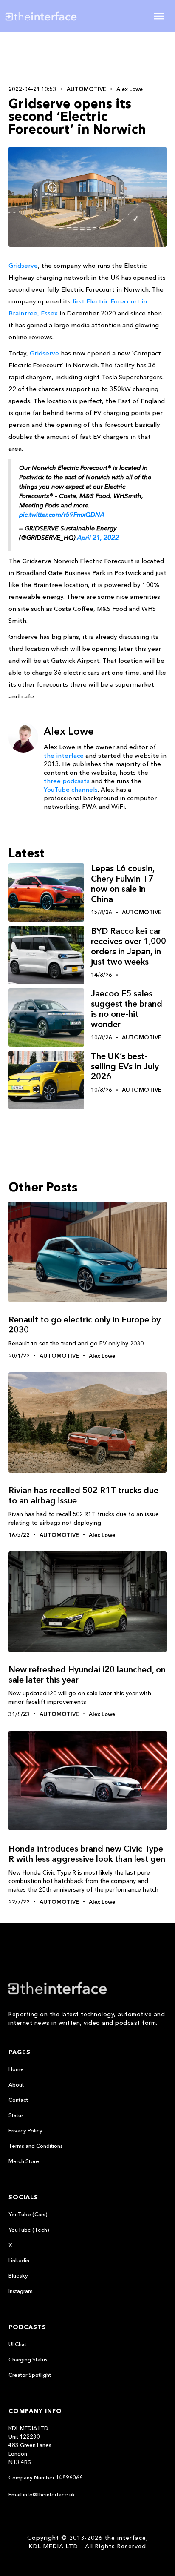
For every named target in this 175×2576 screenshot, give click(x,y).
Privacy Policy (25, 2130)
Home (16, 2069)
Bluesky (18, 2275)
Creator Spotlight (30, 2375)
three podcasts (67, 781)
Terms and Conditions (36, 2146)
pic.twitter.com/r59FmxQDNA (62, 514)
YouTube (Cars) (28, 2214)
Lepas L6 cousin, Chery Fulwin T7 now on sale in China (123, 884)
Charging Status (28, 2359)
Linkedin (19, 2260)
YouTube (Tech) (29, 2230)
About (16, 2084)
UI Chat (17, 2344)
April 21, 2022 (98, 537)
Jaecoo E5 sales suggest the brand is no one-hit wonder (127, 1009)
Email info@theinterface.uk (42, 2494)
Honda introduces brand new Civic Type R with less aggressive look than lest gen (87, 1854)
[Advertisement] (87, 58)
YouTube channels (71, 789)
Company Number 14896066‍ (46, 2477)
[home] (47, 16)
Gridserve (23, 265)
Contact (18, 2100)
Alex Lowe (130, 89)
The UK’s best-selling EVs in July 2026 (125, 1066)
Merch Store (24, 2161)
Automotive (86, 89)
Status (16, 2115)
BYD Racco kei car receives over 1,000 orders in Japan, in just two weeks (128, 946)
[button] (159, 16)
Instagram (21, 2291)
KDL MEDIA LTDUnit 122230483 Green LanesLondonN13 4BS (30, 2445)
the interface (64, 755)
